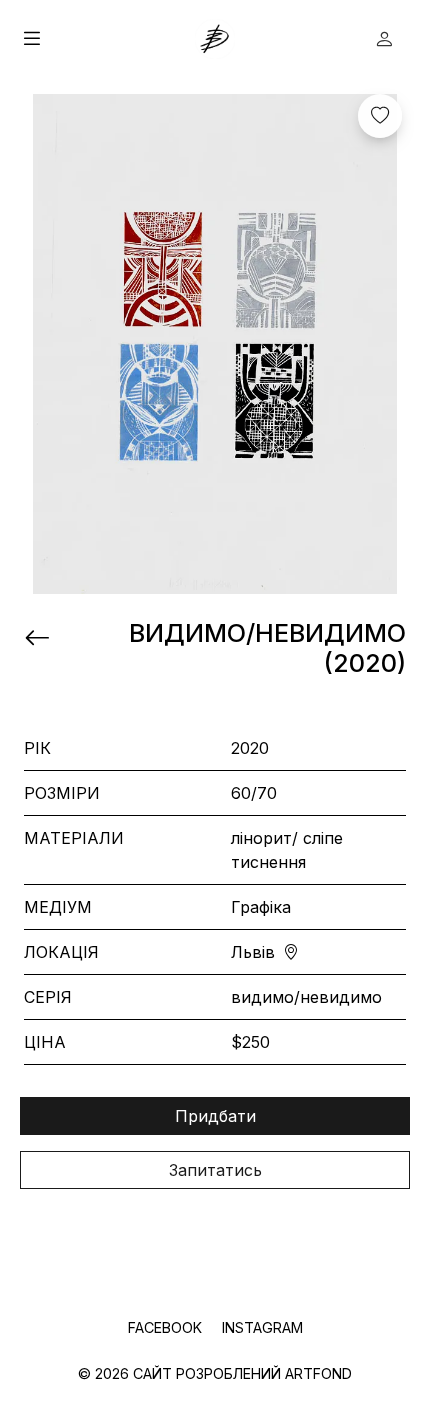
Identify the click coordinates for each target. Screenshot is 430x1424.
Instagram (262, 1327)
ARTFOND (318, 1373)
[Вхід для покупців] (384, 39)
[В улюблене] (380, 116)
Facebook (167, 1327)
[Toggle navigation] (107, 39)
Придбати (215, 1116)
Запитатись (215, 1170)
